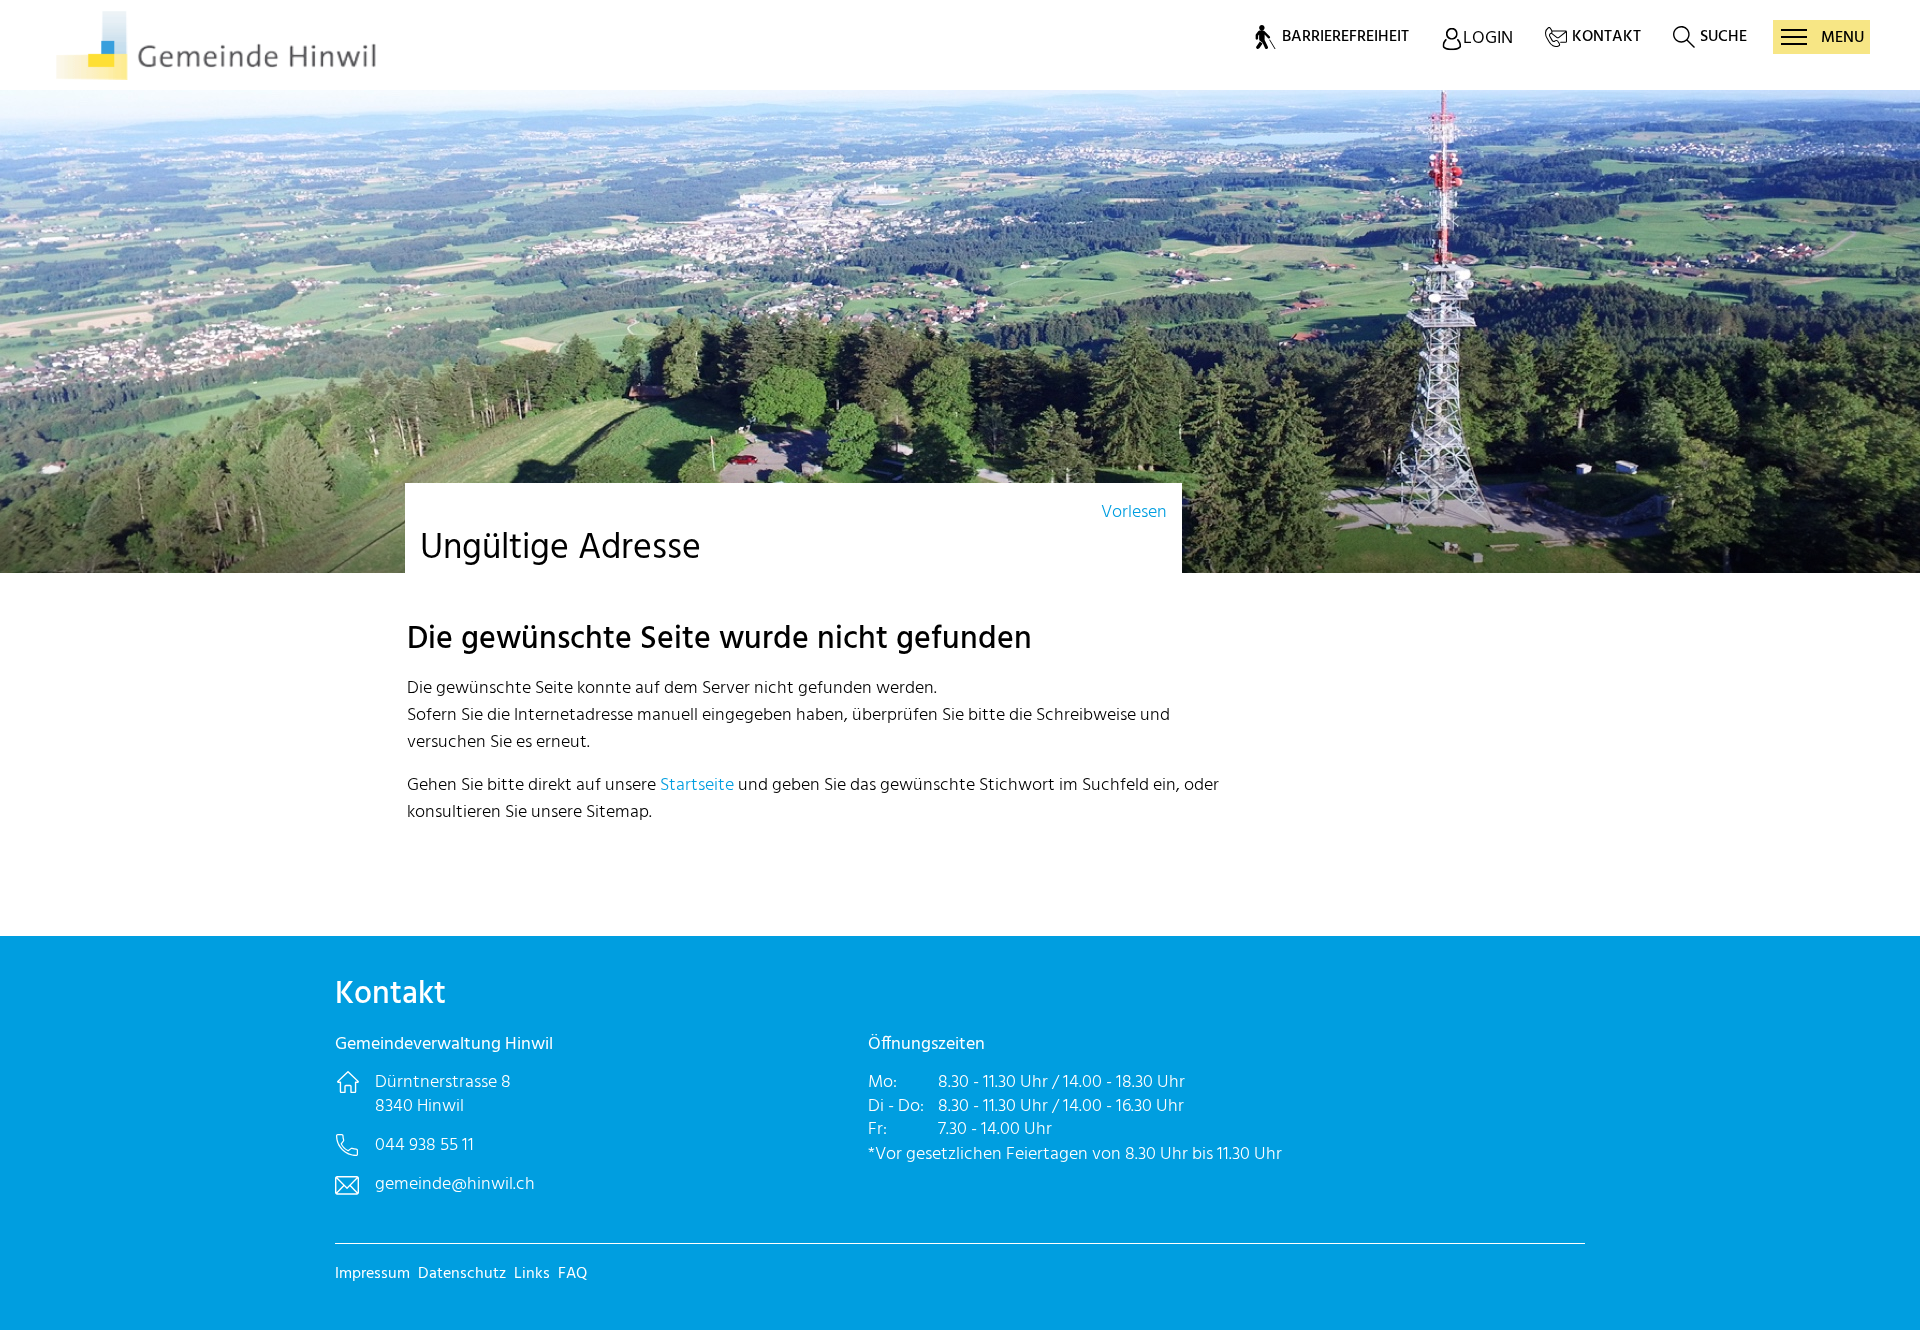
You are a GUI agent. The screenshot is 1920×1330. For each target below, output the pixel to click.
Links (532, 1274)
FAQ (572, 1274)
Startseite (697, 785)
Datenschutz (462, 1274)
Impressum (372, 1274)
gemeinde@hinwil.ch (455, 1184)
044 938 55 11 (424, 1145)
